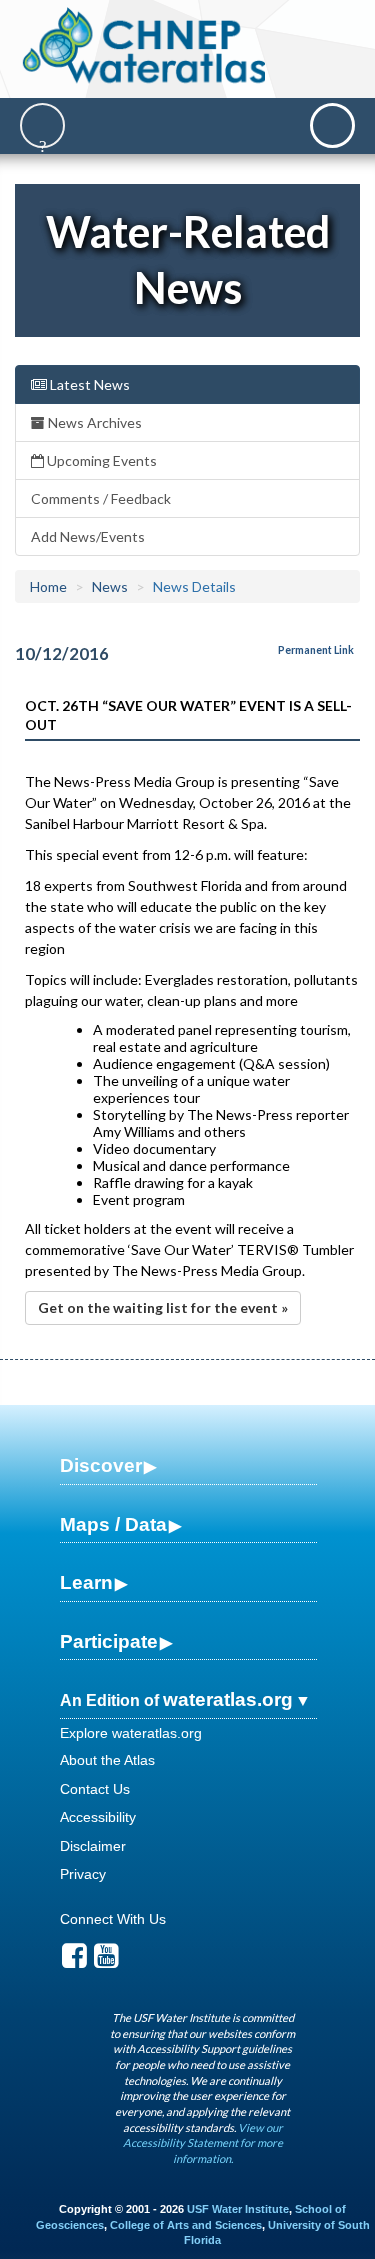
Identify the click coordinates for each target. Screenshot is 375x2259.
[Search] (42, 125)
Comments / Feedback (101, 498)
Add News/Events (88, 536)
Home (48, 586)
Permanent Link (316, 650)
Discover (101, 1465)
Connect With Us (113, 1919)
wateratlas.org (228, 1699)
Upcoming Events (100, 460)
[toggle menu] (332, 125)
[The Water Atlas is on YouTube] (106, 1961)
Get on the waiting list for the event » (163, 1307)
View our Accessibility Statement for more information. (203, 2143)
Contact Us (95, 1789)
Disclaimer (93, 1846)
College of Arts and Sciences (186, 2225)
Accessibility (98, 1817)
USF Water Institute (238, 2209)
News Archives (93, 422)
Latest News (88, 384)
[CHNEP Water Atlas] (143, 45)
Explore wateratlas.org (131, 1733)
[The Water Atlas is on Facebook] (74, 1961)
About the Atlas (107, 1760)
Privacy (83, 1874)
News (110, 586)
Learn (86, 1582)
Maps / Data (113, 1524)
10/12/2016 (62, 653)
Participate (109, 1641)
